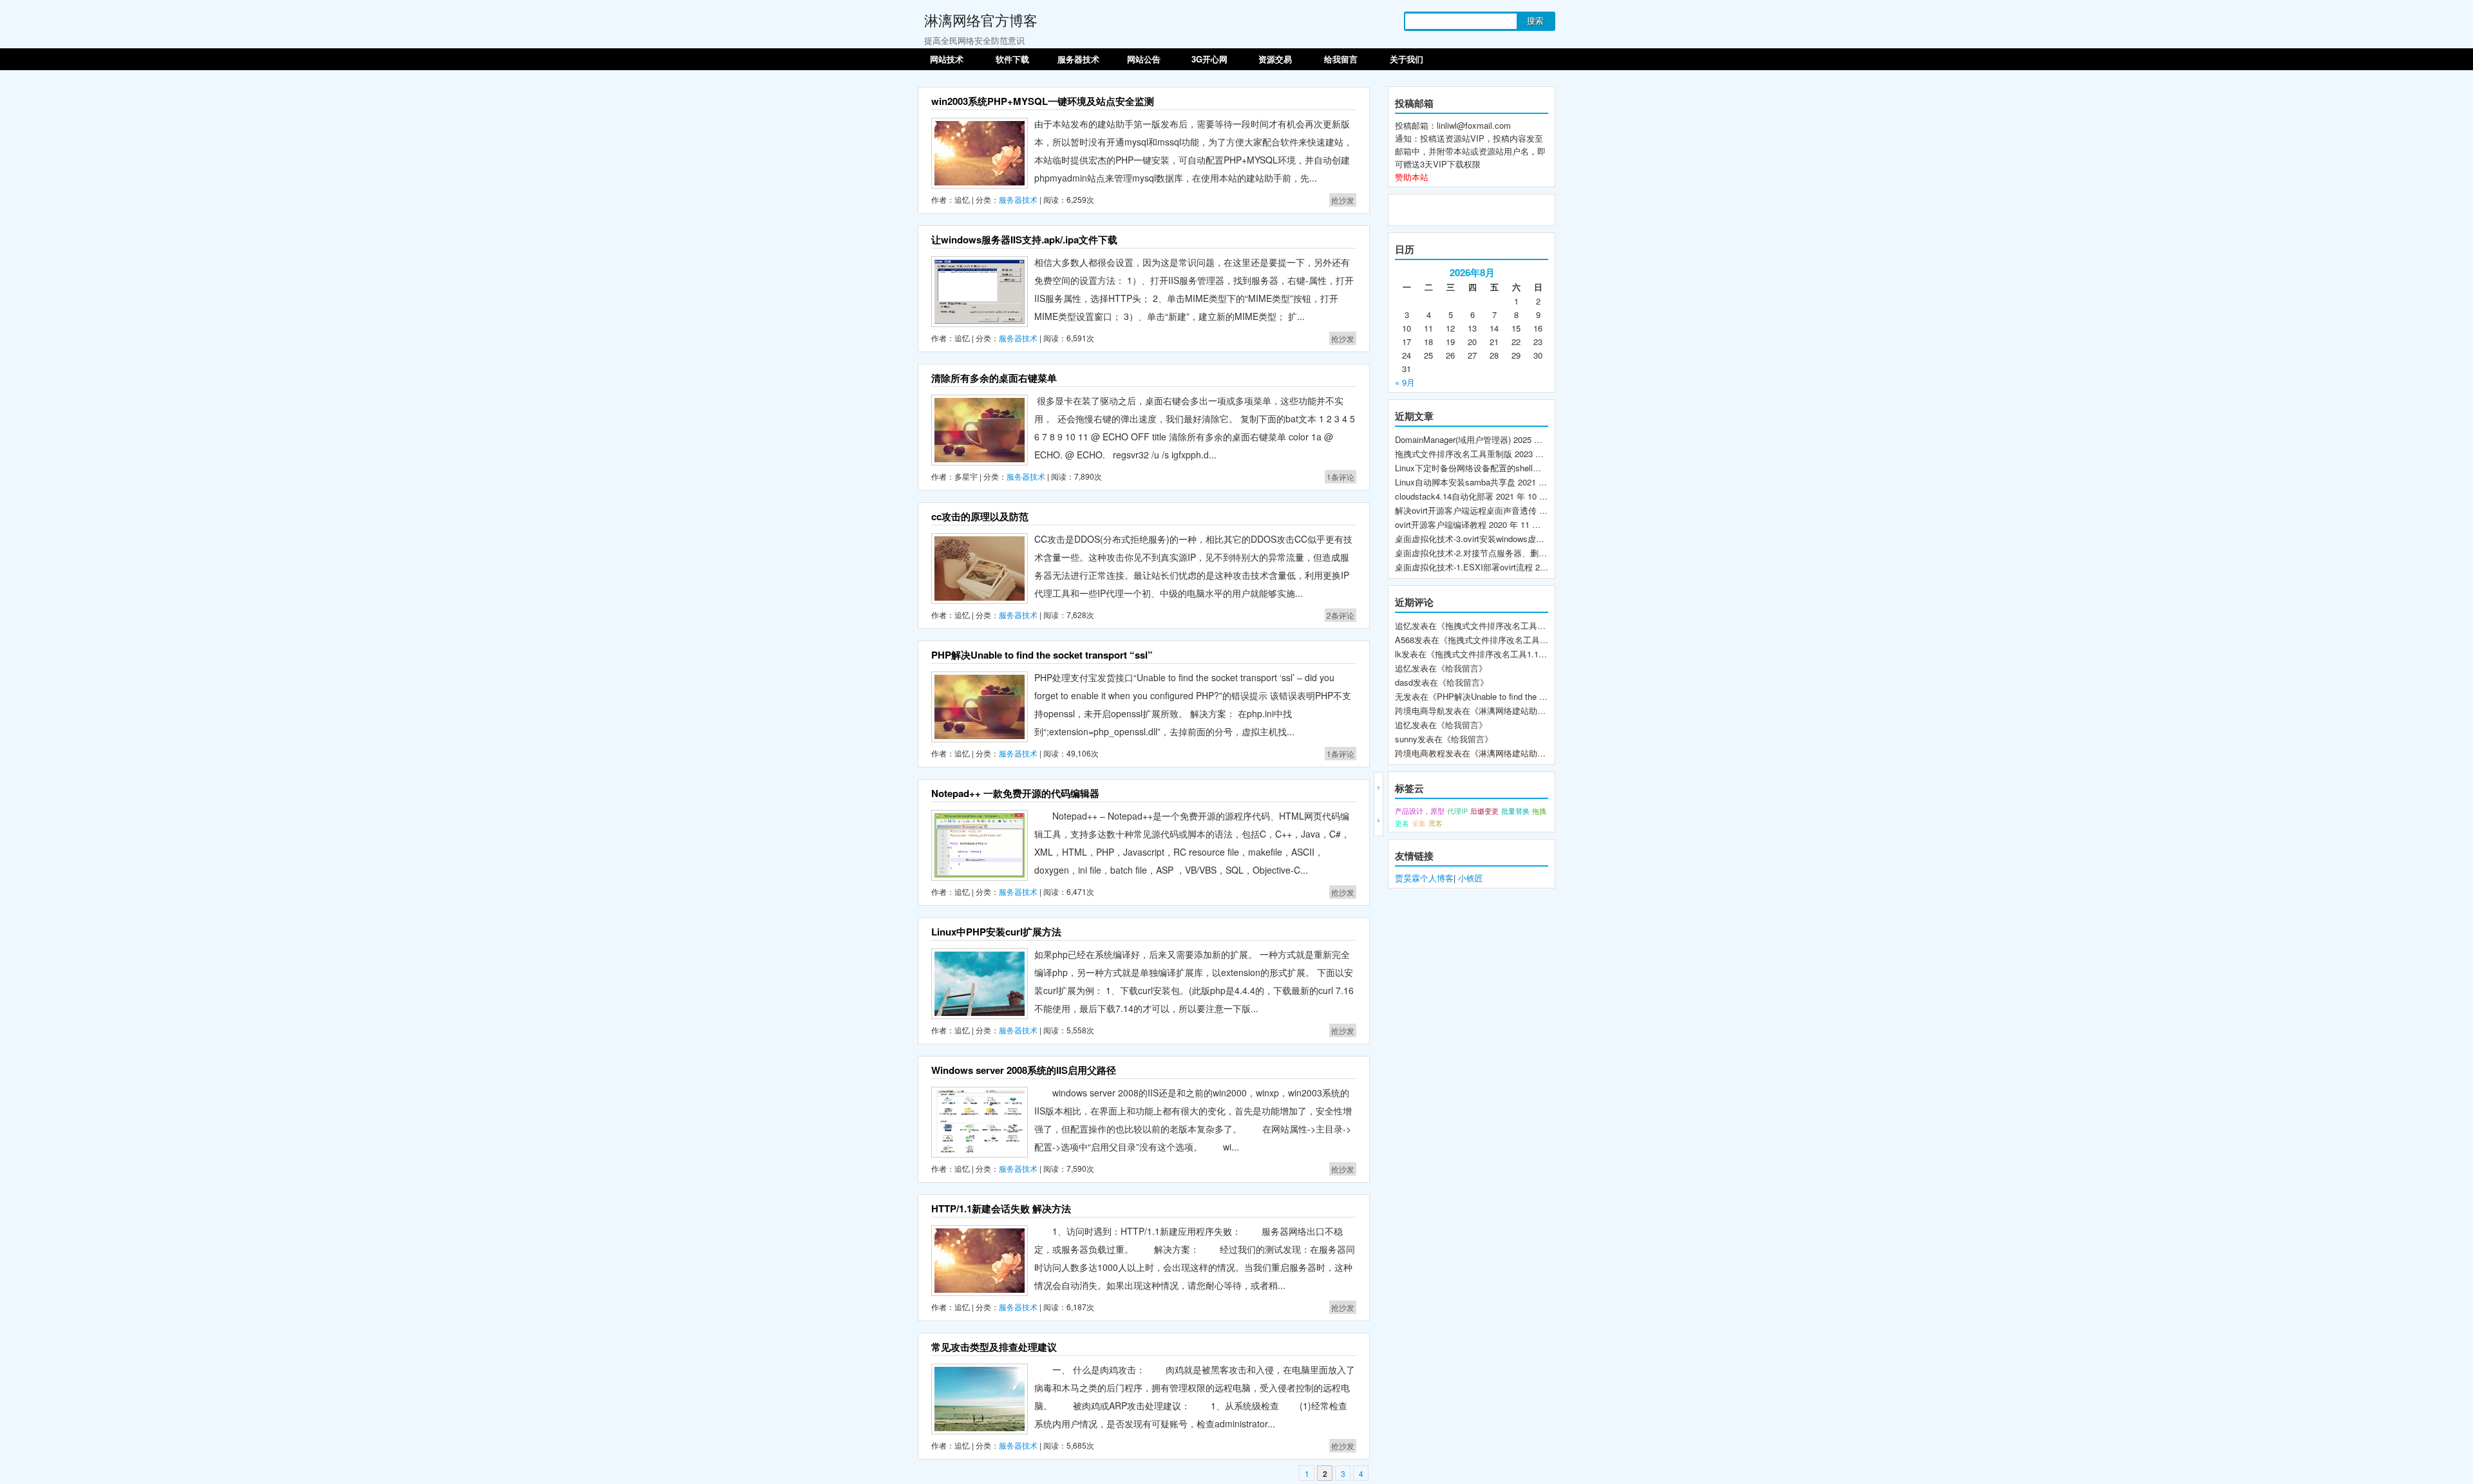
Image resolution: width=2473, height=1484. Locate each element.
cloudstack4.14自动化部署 (1444, 496)
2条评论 (1341, 615)
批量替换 (1515, 811)
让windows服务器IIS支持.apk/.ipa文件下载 (1024, 240)
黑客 (1435, 823)
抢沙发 (1343, 200)
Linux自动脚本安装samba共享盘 (1455, 482)
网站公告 (1144, 59)
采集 (1419, 823)
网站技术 (947, 59)
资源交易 (1275, 59)
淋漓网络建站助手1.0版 (1522, 710)
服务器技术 (1078, 59)
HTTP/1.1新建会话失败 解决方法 (1001, 1208)
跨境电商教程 (1420, 753)
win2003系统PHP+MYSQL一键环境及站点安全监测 (1043, 101)
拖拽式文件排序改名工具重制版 (1454, 454)
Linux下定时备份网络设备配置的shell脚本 (1472, 468)
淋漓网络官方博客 (981, 20)
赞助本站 (1412, 177)
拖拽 (1539, 811)
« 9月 (1405, 382)
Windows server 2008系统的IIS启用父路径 (1024, 1070)
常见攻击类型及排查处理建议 (994, 1347)
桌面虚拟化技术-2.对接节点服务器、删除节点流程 (1488, 553)
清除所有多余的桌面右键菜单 (994, 378)
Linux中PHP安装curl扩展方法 (996, 932)
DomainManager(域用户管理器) (1453, 439)
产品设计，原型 (1420, 811)
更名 (1402, 823)
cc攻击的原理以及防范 (980, 516)
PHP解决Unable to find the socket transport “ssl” (1042, 655)
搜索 (1535, 21)
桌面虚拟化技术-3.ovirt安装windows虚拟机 (1474, 539)
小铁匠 (1471, 878)
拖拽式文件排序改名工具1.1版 (1491, 654)
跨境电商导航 (1420, 710)
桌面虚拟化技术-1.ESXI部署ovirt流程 (1464, 567)
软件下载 (1012, 59)
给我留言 (1341, 59)
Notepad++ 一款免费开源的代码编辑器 (1015, 793)
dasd (1404, 682)
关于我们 (1407, 59)
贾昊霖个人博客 (1424, 878)
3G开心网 (1209, 59)
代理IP (1457, 811)
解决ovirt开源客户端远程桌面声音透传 (1466, 510)
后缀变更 (1484, 811)
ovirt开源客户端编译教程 (1441, 524)
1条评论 (1341, 477)
